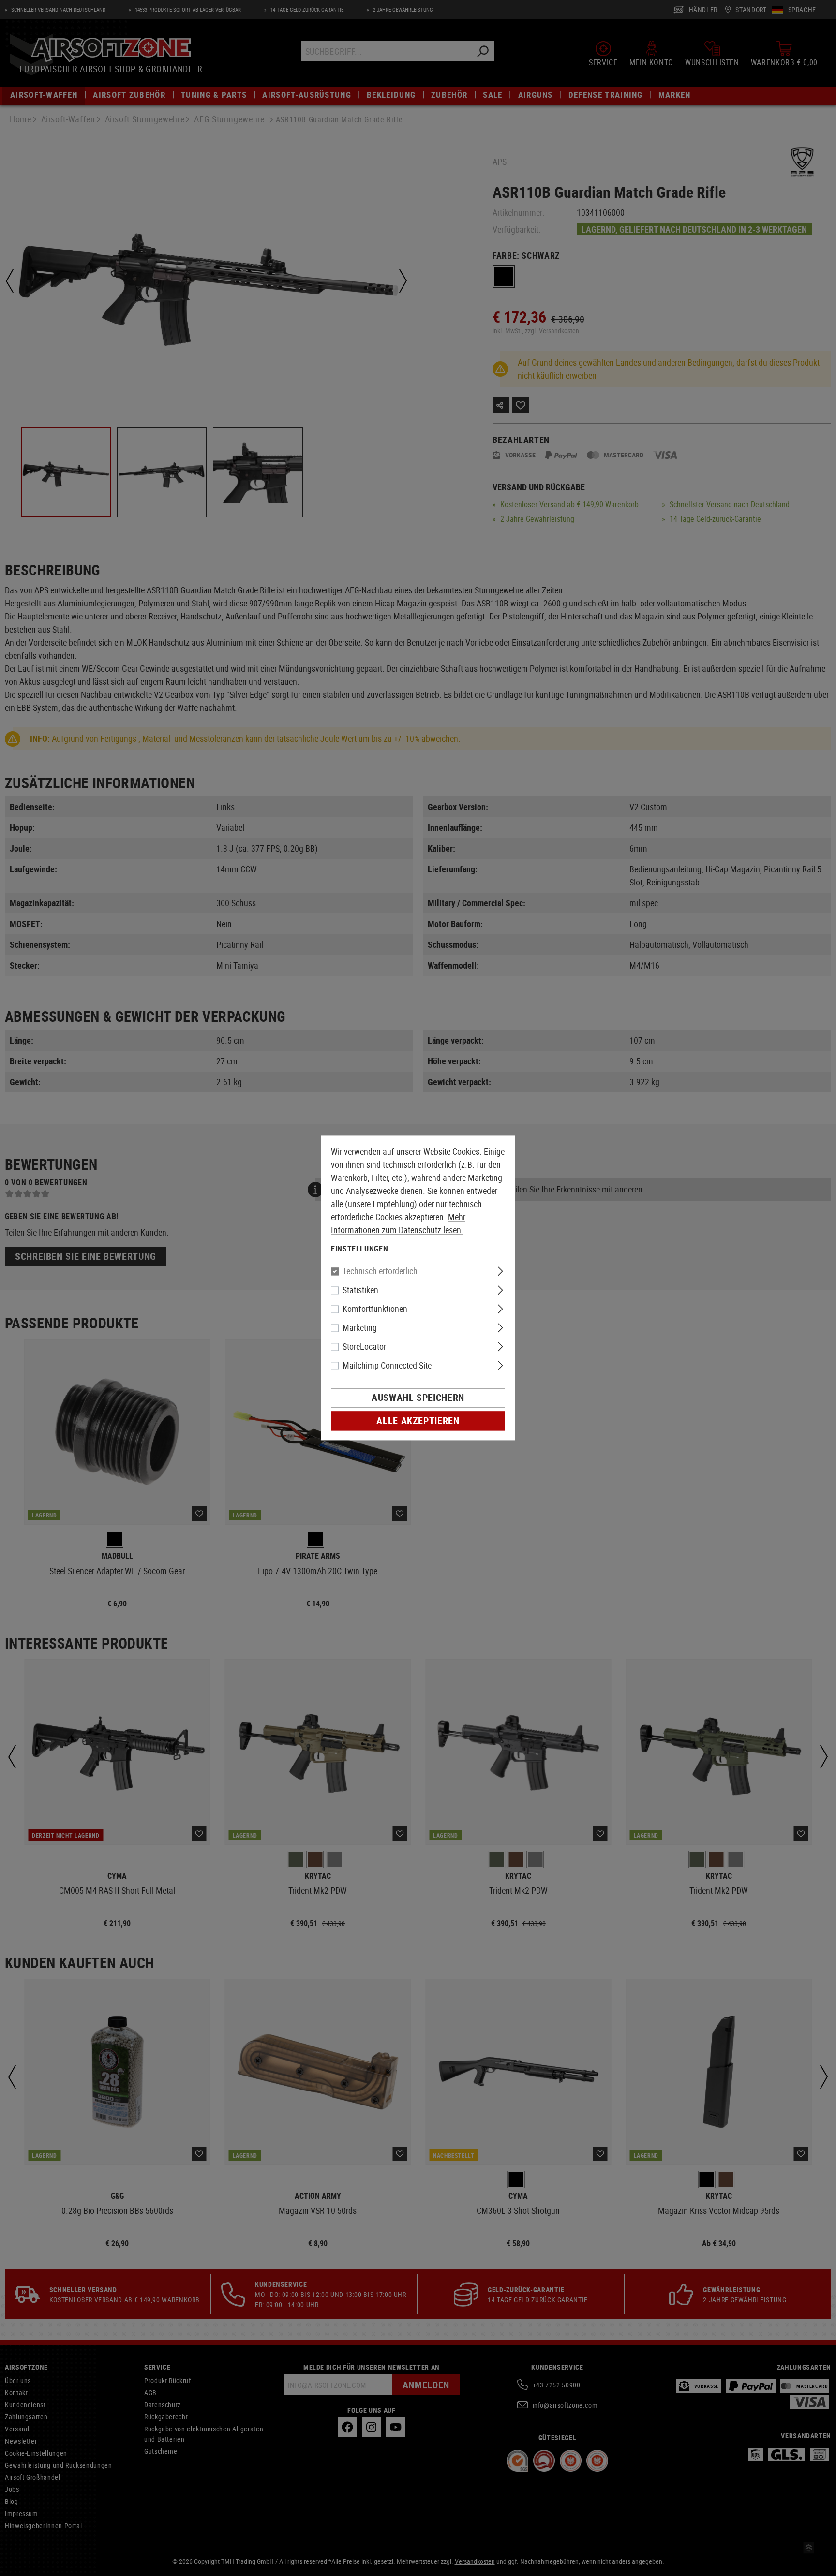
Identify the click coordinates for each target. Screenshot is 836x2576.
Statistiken (360, 1290)
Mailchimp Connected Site (387, 1366)
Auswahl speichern (418, 1398)
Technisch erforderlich (380, 1271)
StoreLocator (364, 1347)
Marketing (360, 1328)
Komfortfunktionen (375, 1309)
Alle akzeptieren (418, 1421)
